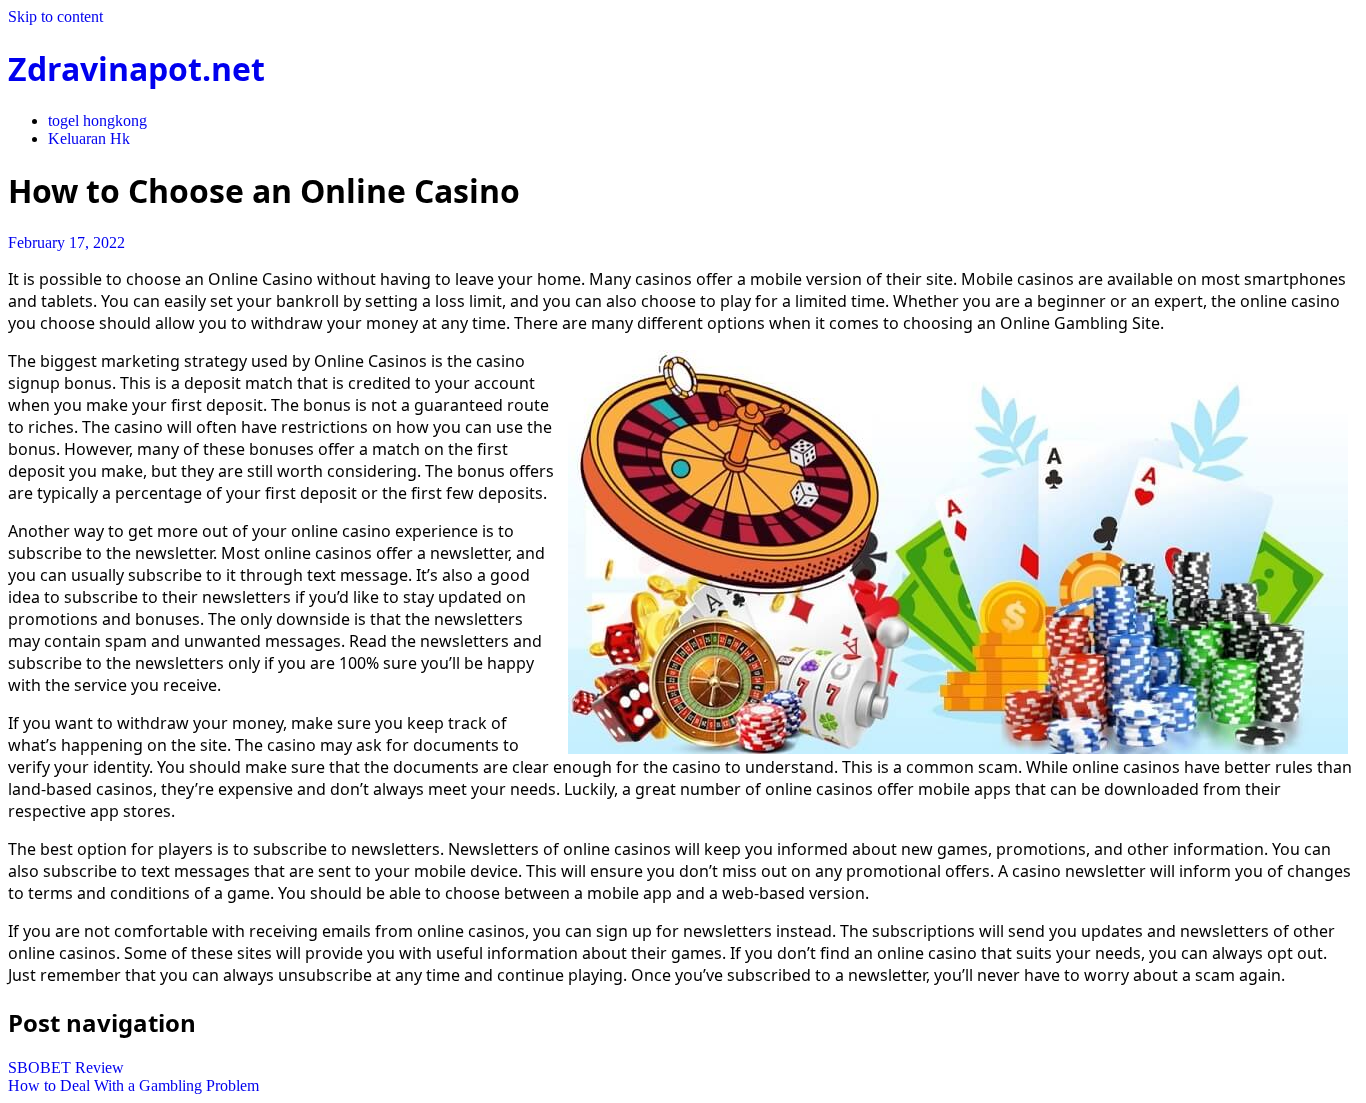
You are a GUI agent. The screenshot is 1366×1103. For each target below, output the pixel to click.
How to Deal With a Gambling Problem (133, 1085)
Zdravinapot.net (136, 68)
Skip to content (55, 16)
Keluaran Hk (89, 138)
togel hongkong (97, 120)
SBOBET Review (66, 1067)
